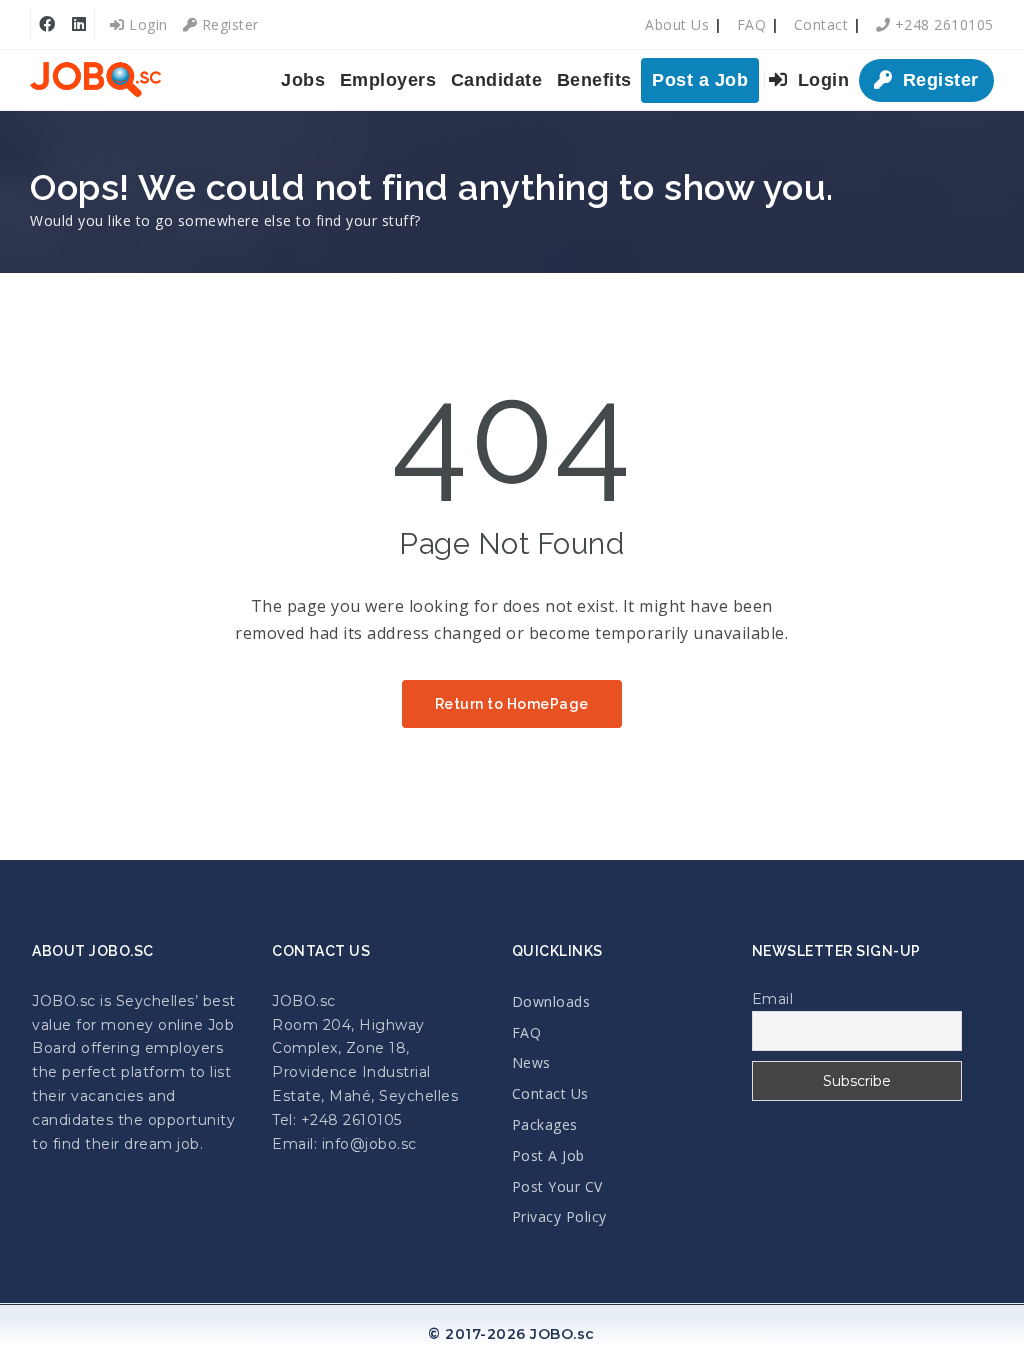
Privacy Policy (559, 1216)
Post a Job (700, 80)
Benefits (594, 80)
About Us (677, 24)
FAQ (752, 24)
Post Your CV (557, 1186)
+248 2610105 (942, 24)
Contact (821, 24)
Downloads (551, 1001)
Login (146, 24)
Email (773, 999)
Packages (545, 1124)
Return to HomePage (512, 704)
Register (228, 24)
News (531, 1062)
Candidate (497, 80)
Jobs (303, 80)
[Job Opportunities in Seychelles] (95, 80)
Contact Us (550, 1093)
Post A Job (548, 1155)
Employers (388, 80)
